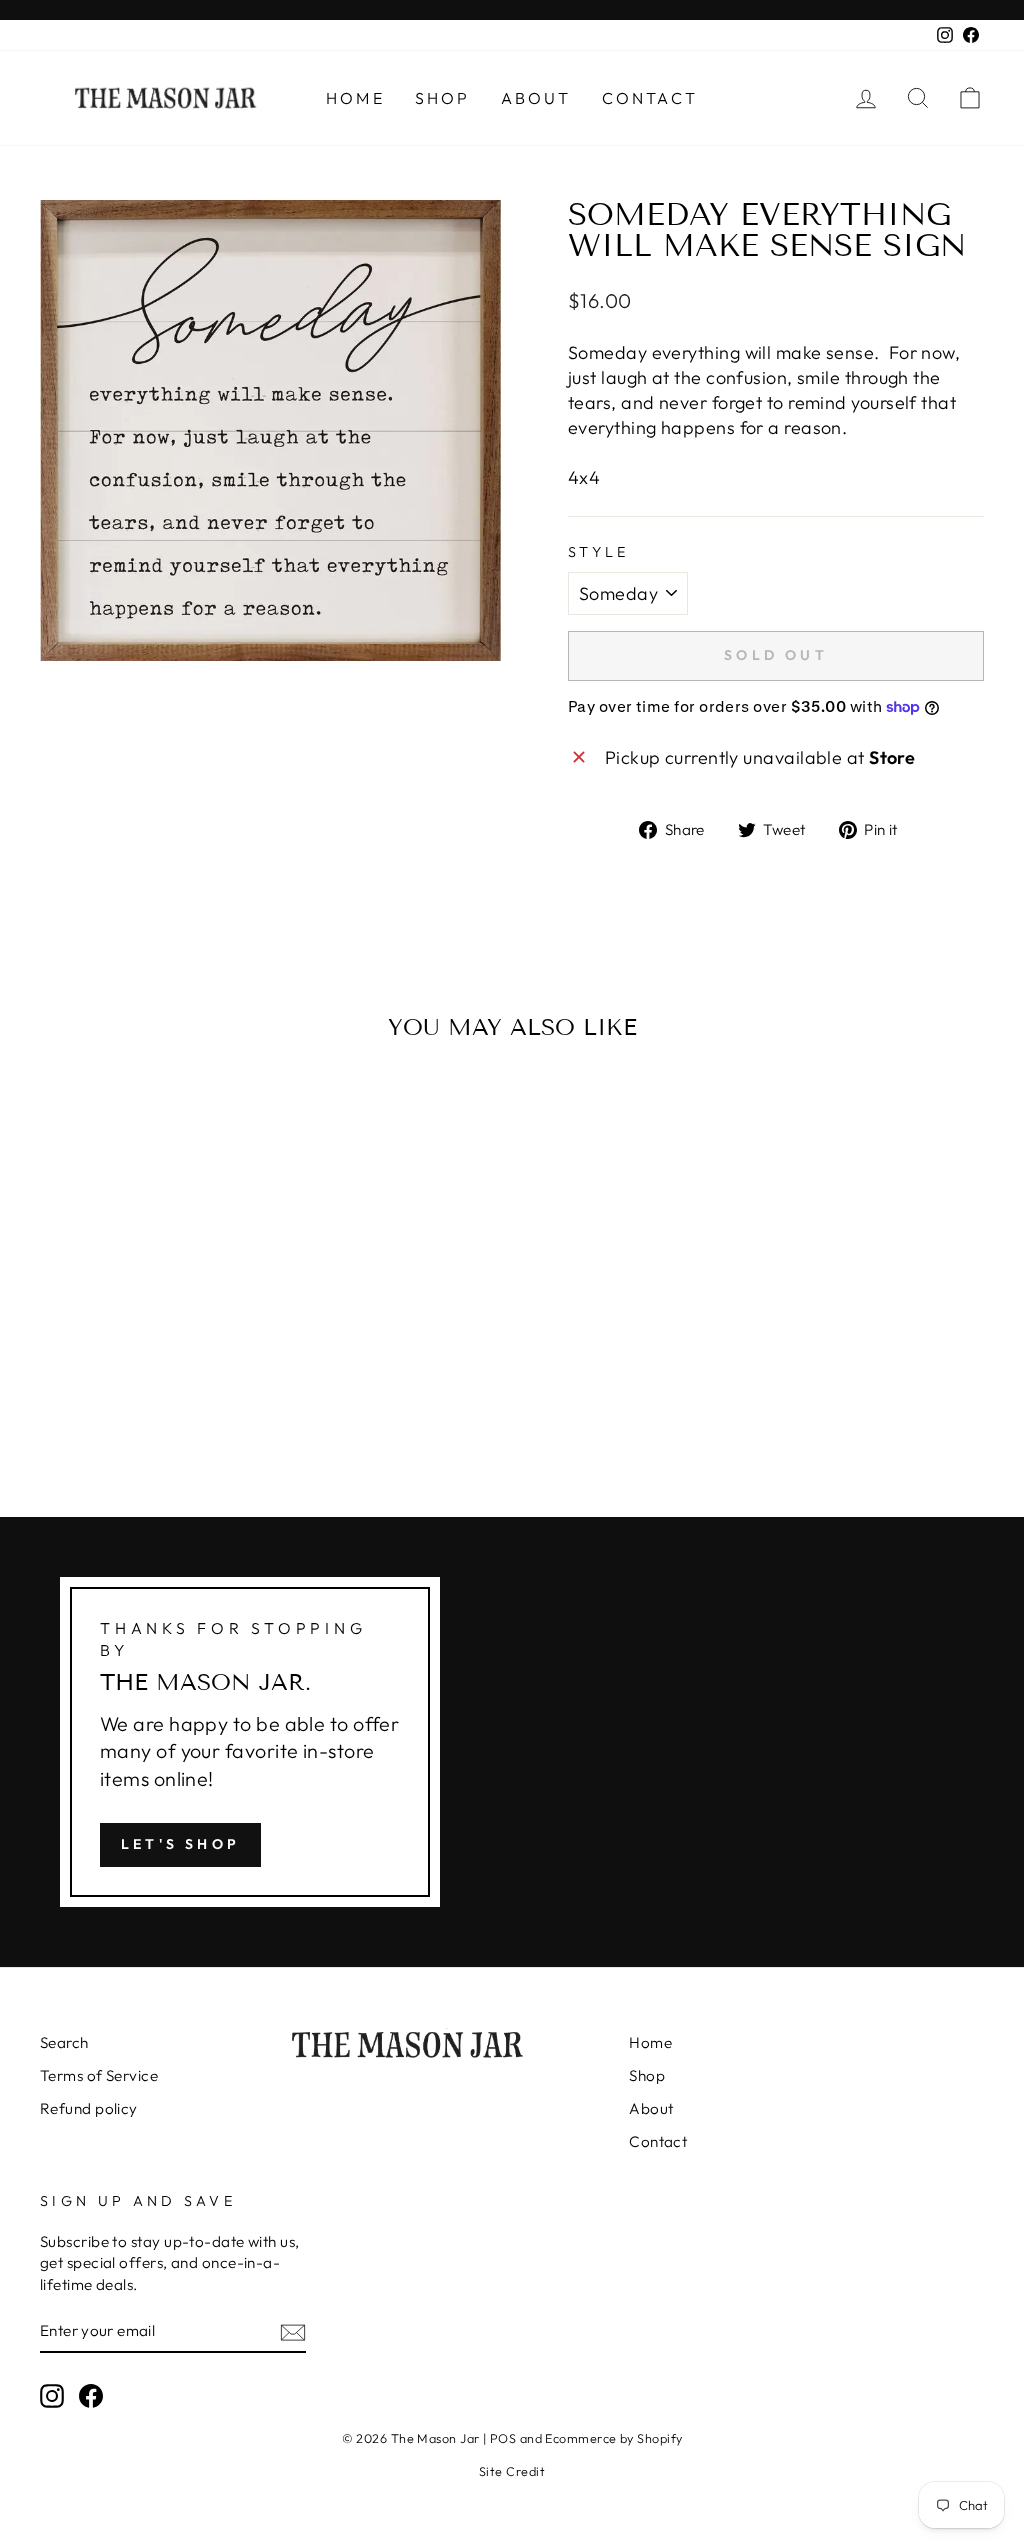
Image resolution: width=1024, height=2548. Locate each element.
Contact (650, 98)
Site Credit (512, 2471)
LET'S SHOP (180, 1844)
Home (355, 98)
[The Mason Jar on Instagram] (52, 2395)
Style (599, 552)
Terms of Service (99, 2075)
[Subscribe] (293, 2331)
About (536, 98)
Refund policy (89, 2108)
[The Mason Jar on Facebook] (91, 2395)
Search (64, 2042)
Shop (443, 98)
